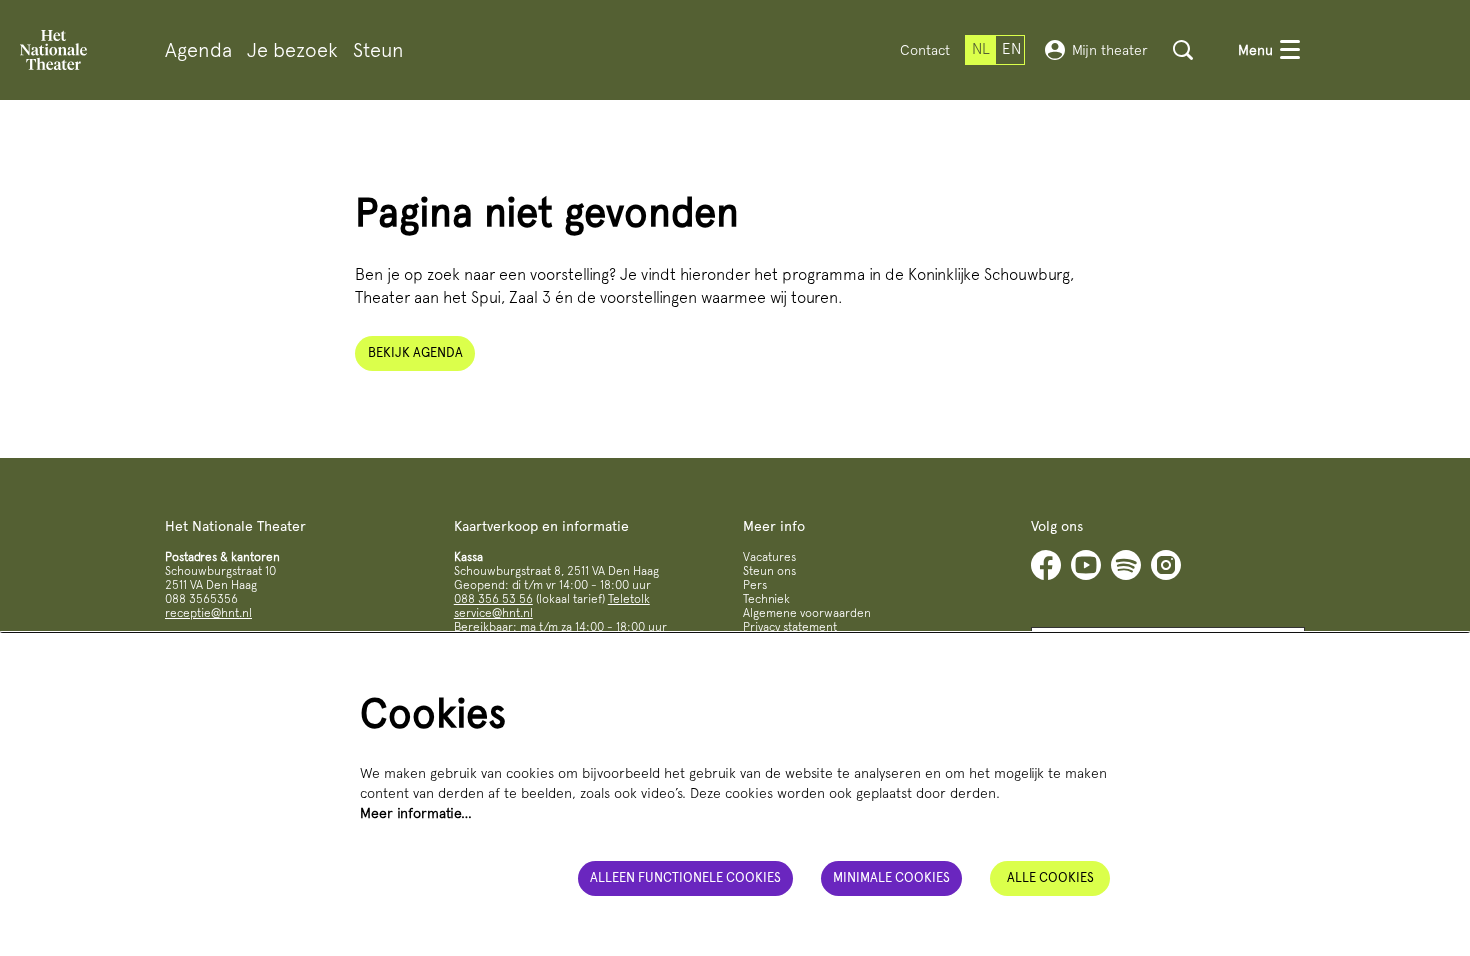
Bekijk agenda (415, 352)
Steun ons (769, 571)
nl (981, 49)
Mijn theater (1110, 50)
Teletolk (629, 599)
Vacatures (769, 557)
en (1011, 49)
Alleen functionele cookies (685, 877)
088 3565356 (201, 599)
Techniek (766, 599)
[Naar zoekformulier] (1183, 50)
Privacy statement (790, 627)
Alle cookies (1050, 877)
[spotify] (1126, 565)
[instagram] (1166, 565)
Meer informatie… (416, 813)
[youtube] (1086, 565)
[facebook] (1046, 565)
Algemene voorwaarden (807, 613)
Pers (755, 585)
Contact (925, 50)
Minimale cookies (891, 877)
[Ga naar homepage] (53, 50)
